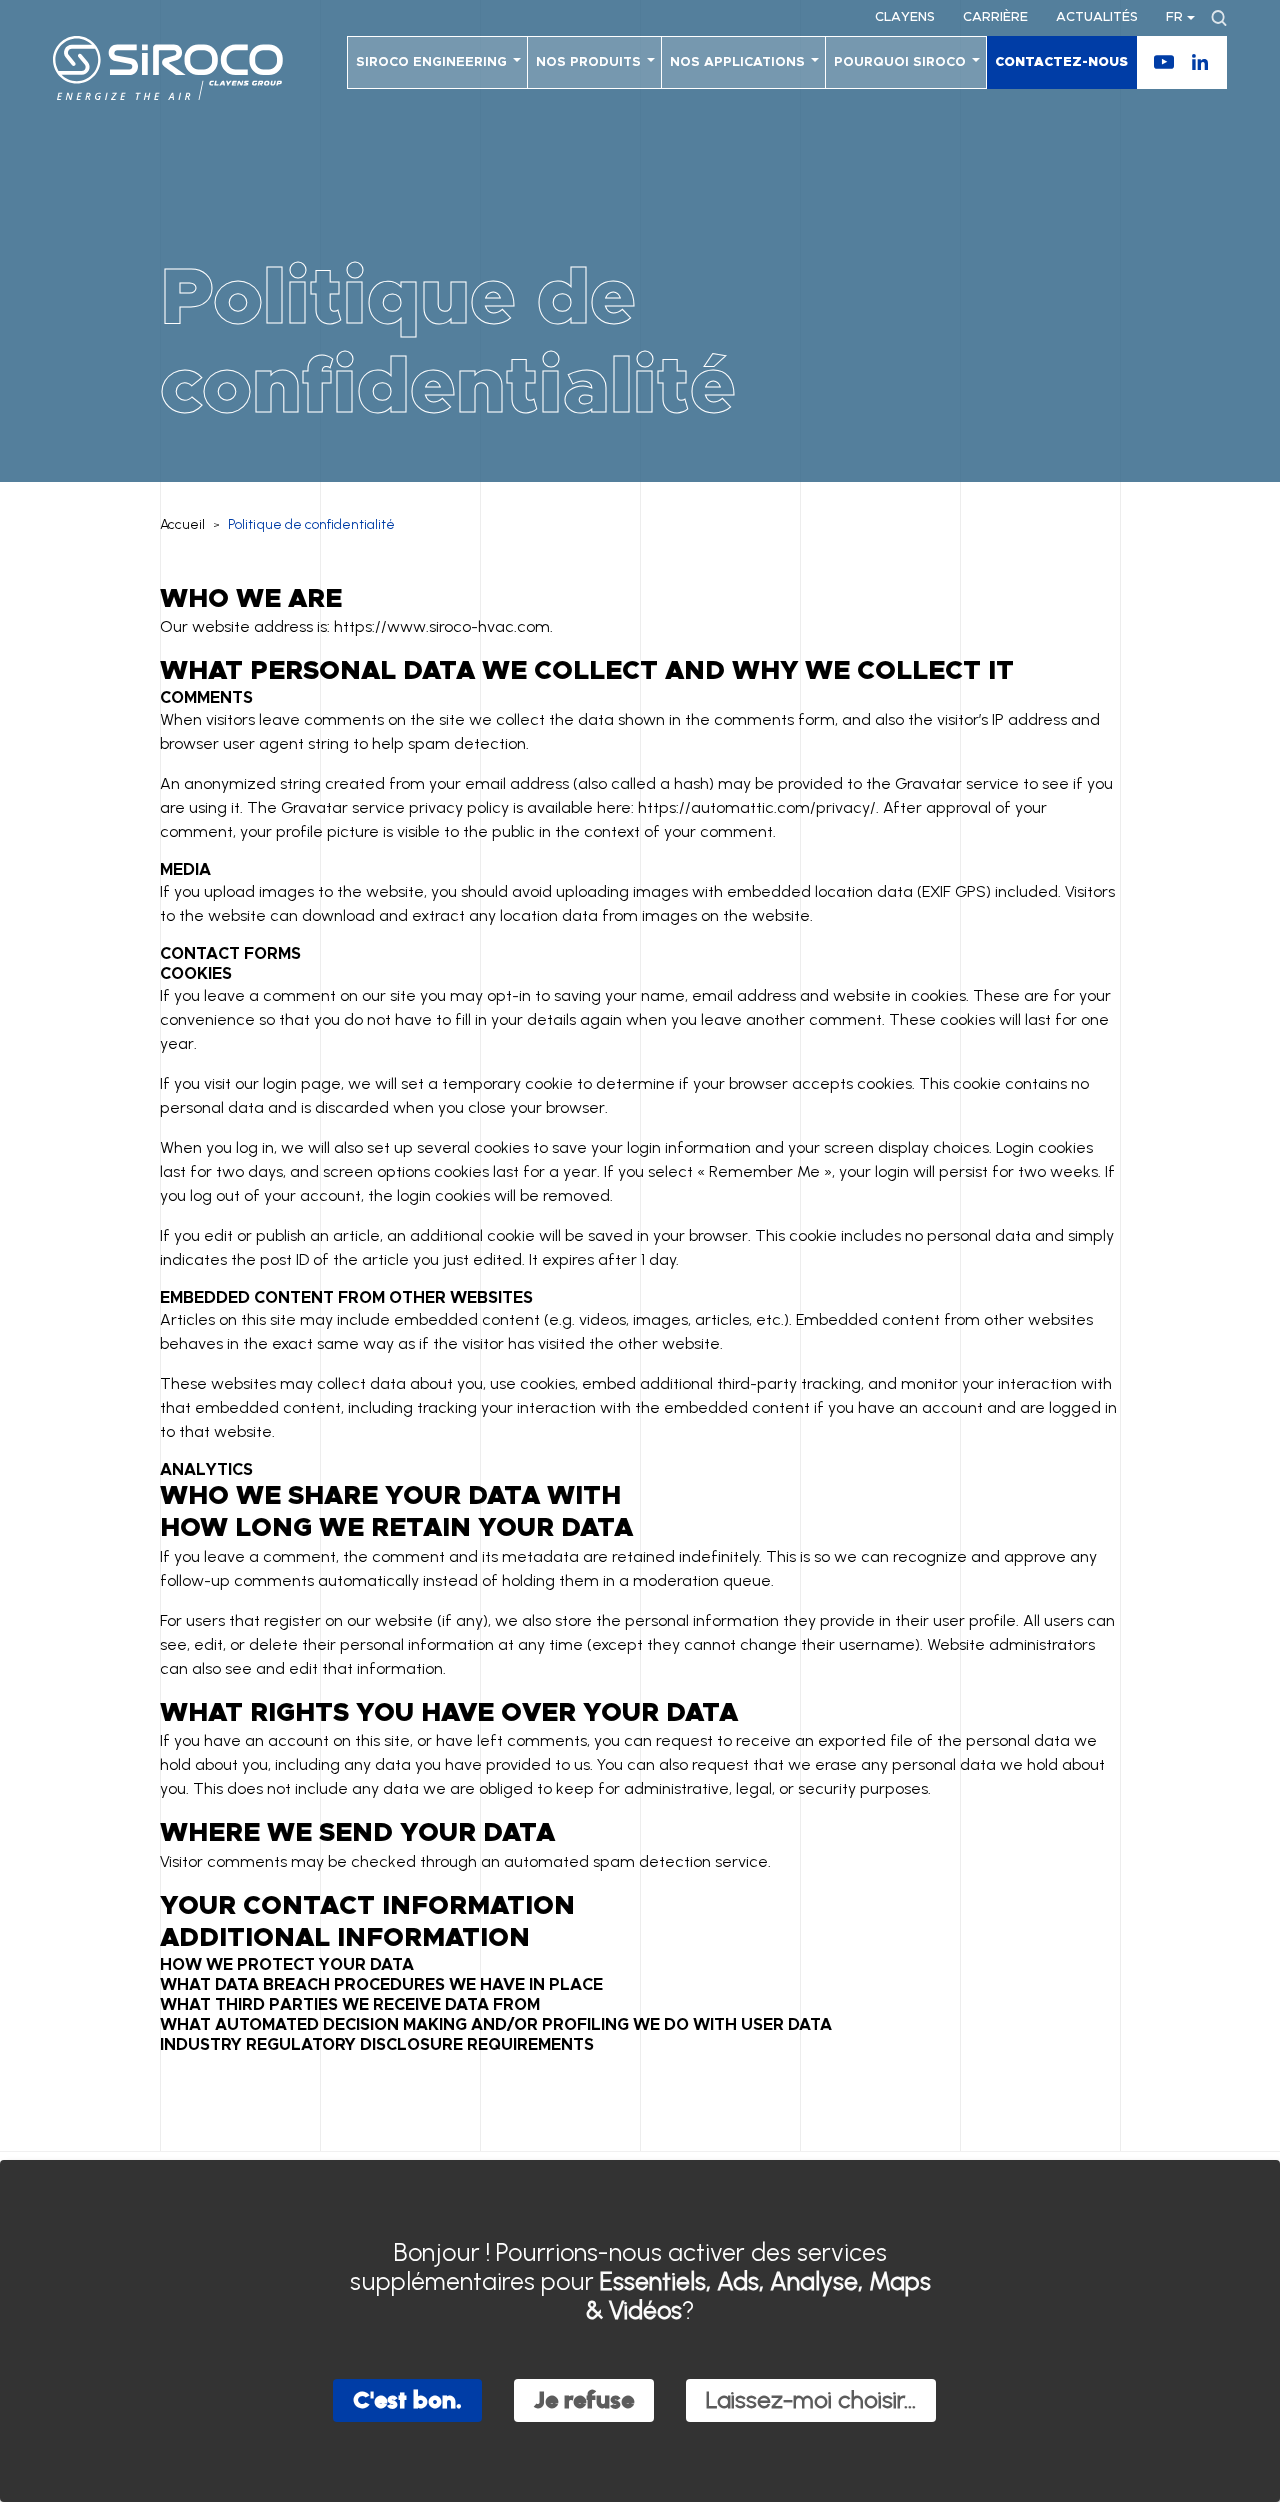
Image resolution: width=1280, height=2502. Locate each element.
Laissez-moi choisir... (811, 2399)
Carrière (995, 17)
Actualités (1097, 17)
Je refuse (584, 2399)
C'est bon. (407, 2399)
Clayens (905, 17)
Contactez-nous (1061, 62)
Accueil (182, 524)
